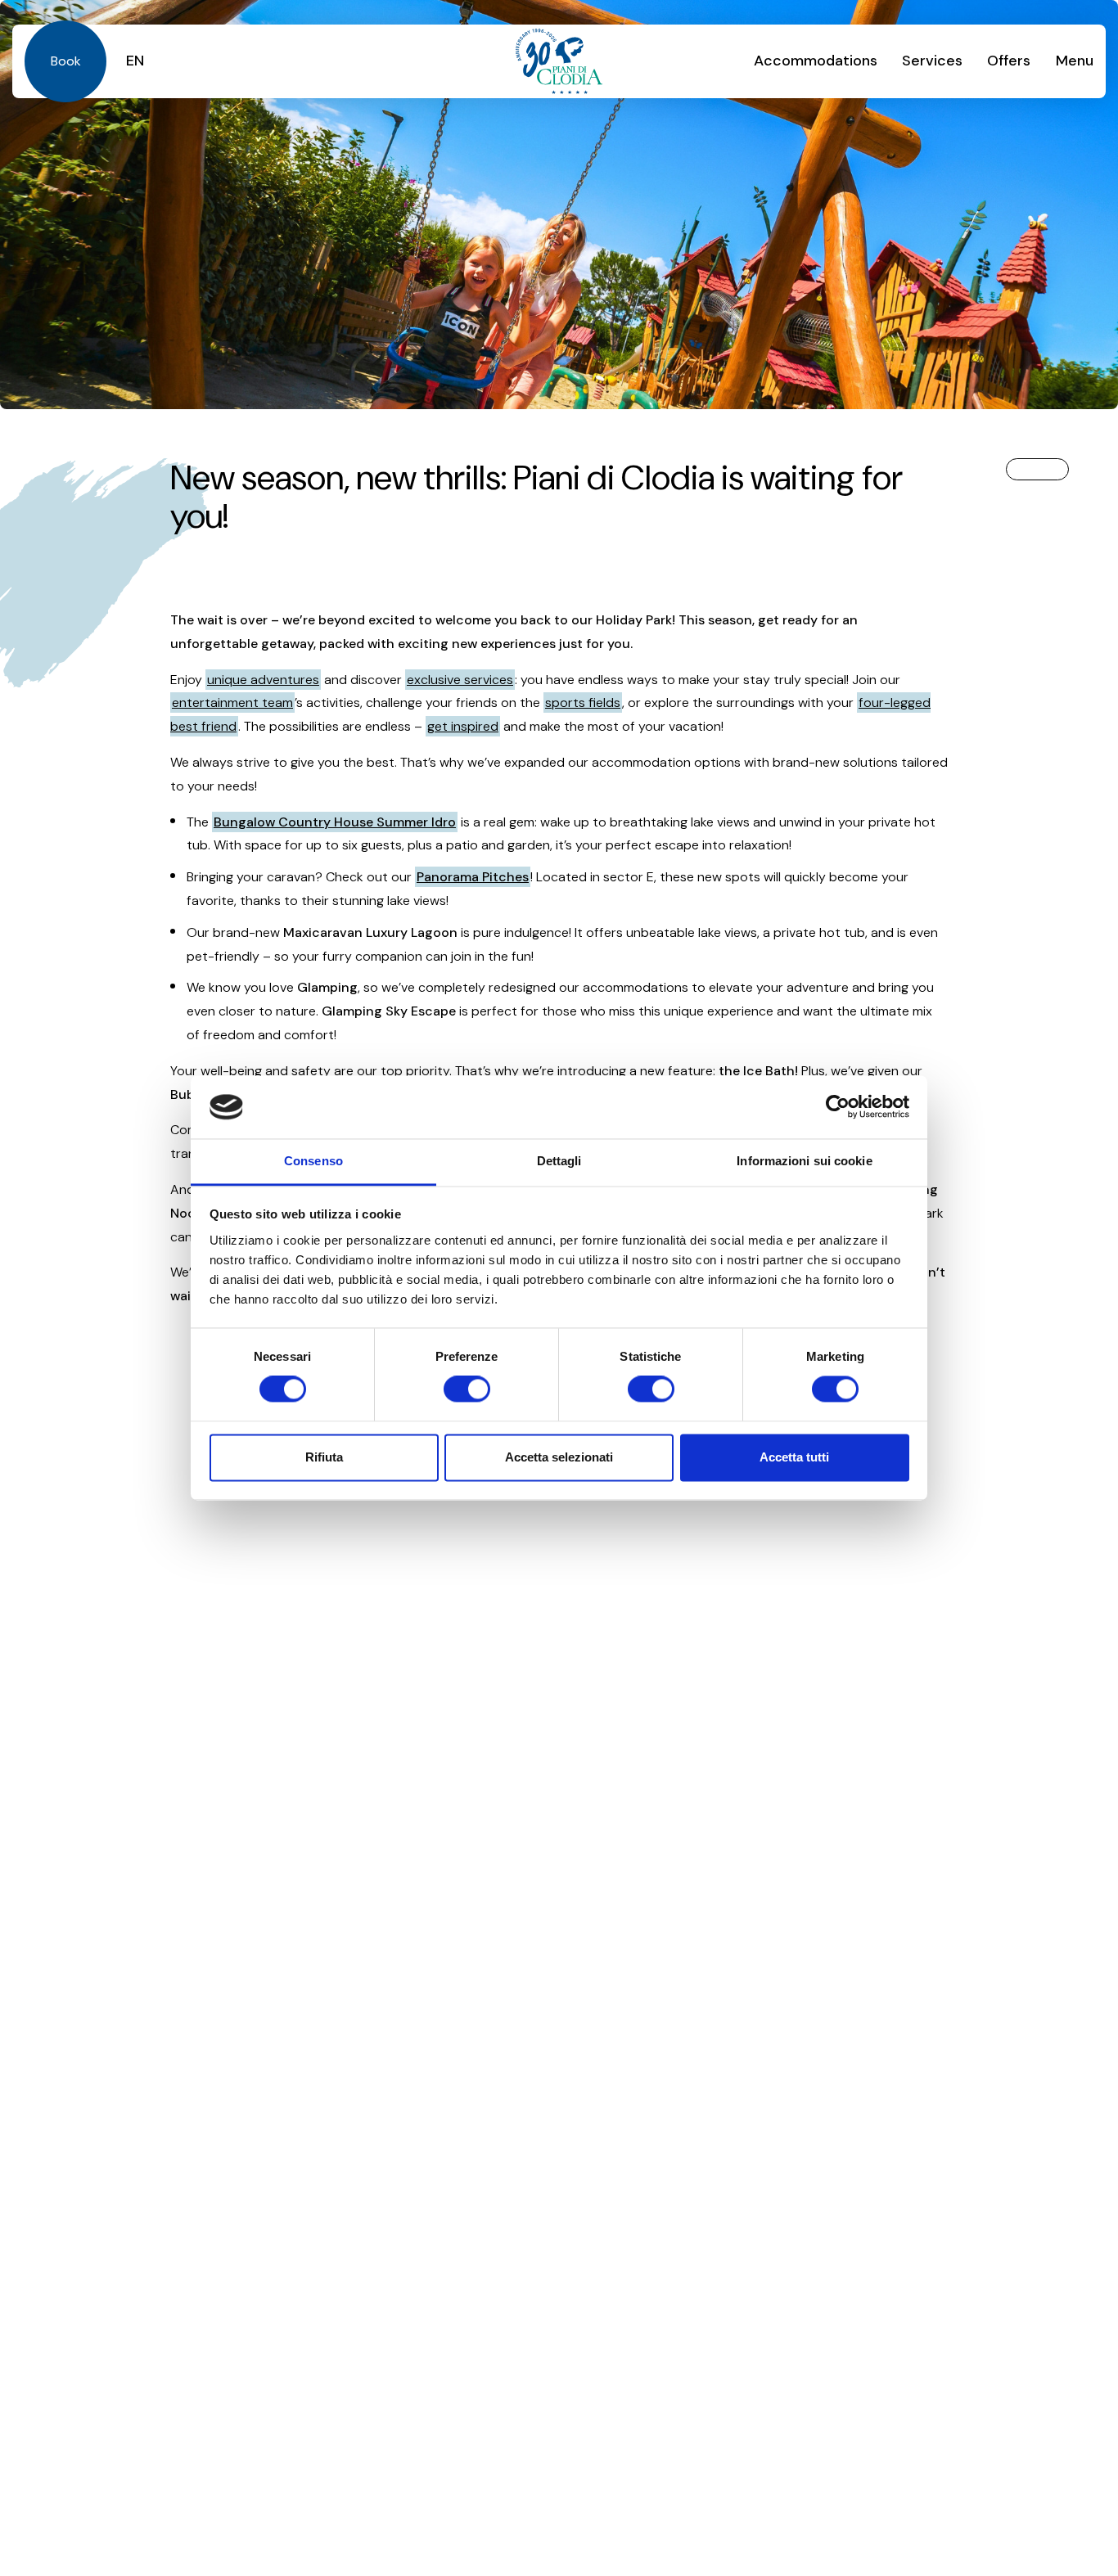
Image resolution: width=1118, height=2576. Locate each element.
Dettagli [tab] (559, 1161)
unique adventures (263, 680)
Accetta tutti (794, 1457)
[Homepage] (559, 61)
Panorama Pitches (473, 877)
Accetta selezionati (559, 1457)
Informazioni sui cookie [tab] (804, 1161)
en (135, 61)
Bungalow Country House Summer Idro (335, 822)
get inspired (463, 726)
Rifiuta (324, 1457)
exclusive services (460, 680)
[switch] (467, 1389)
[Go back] (1037, 469)
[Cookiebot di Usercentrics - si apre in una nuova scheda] (838, 1107)
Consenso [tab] (313, 1161)
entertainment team (232, 703)
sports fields (583, 703)
